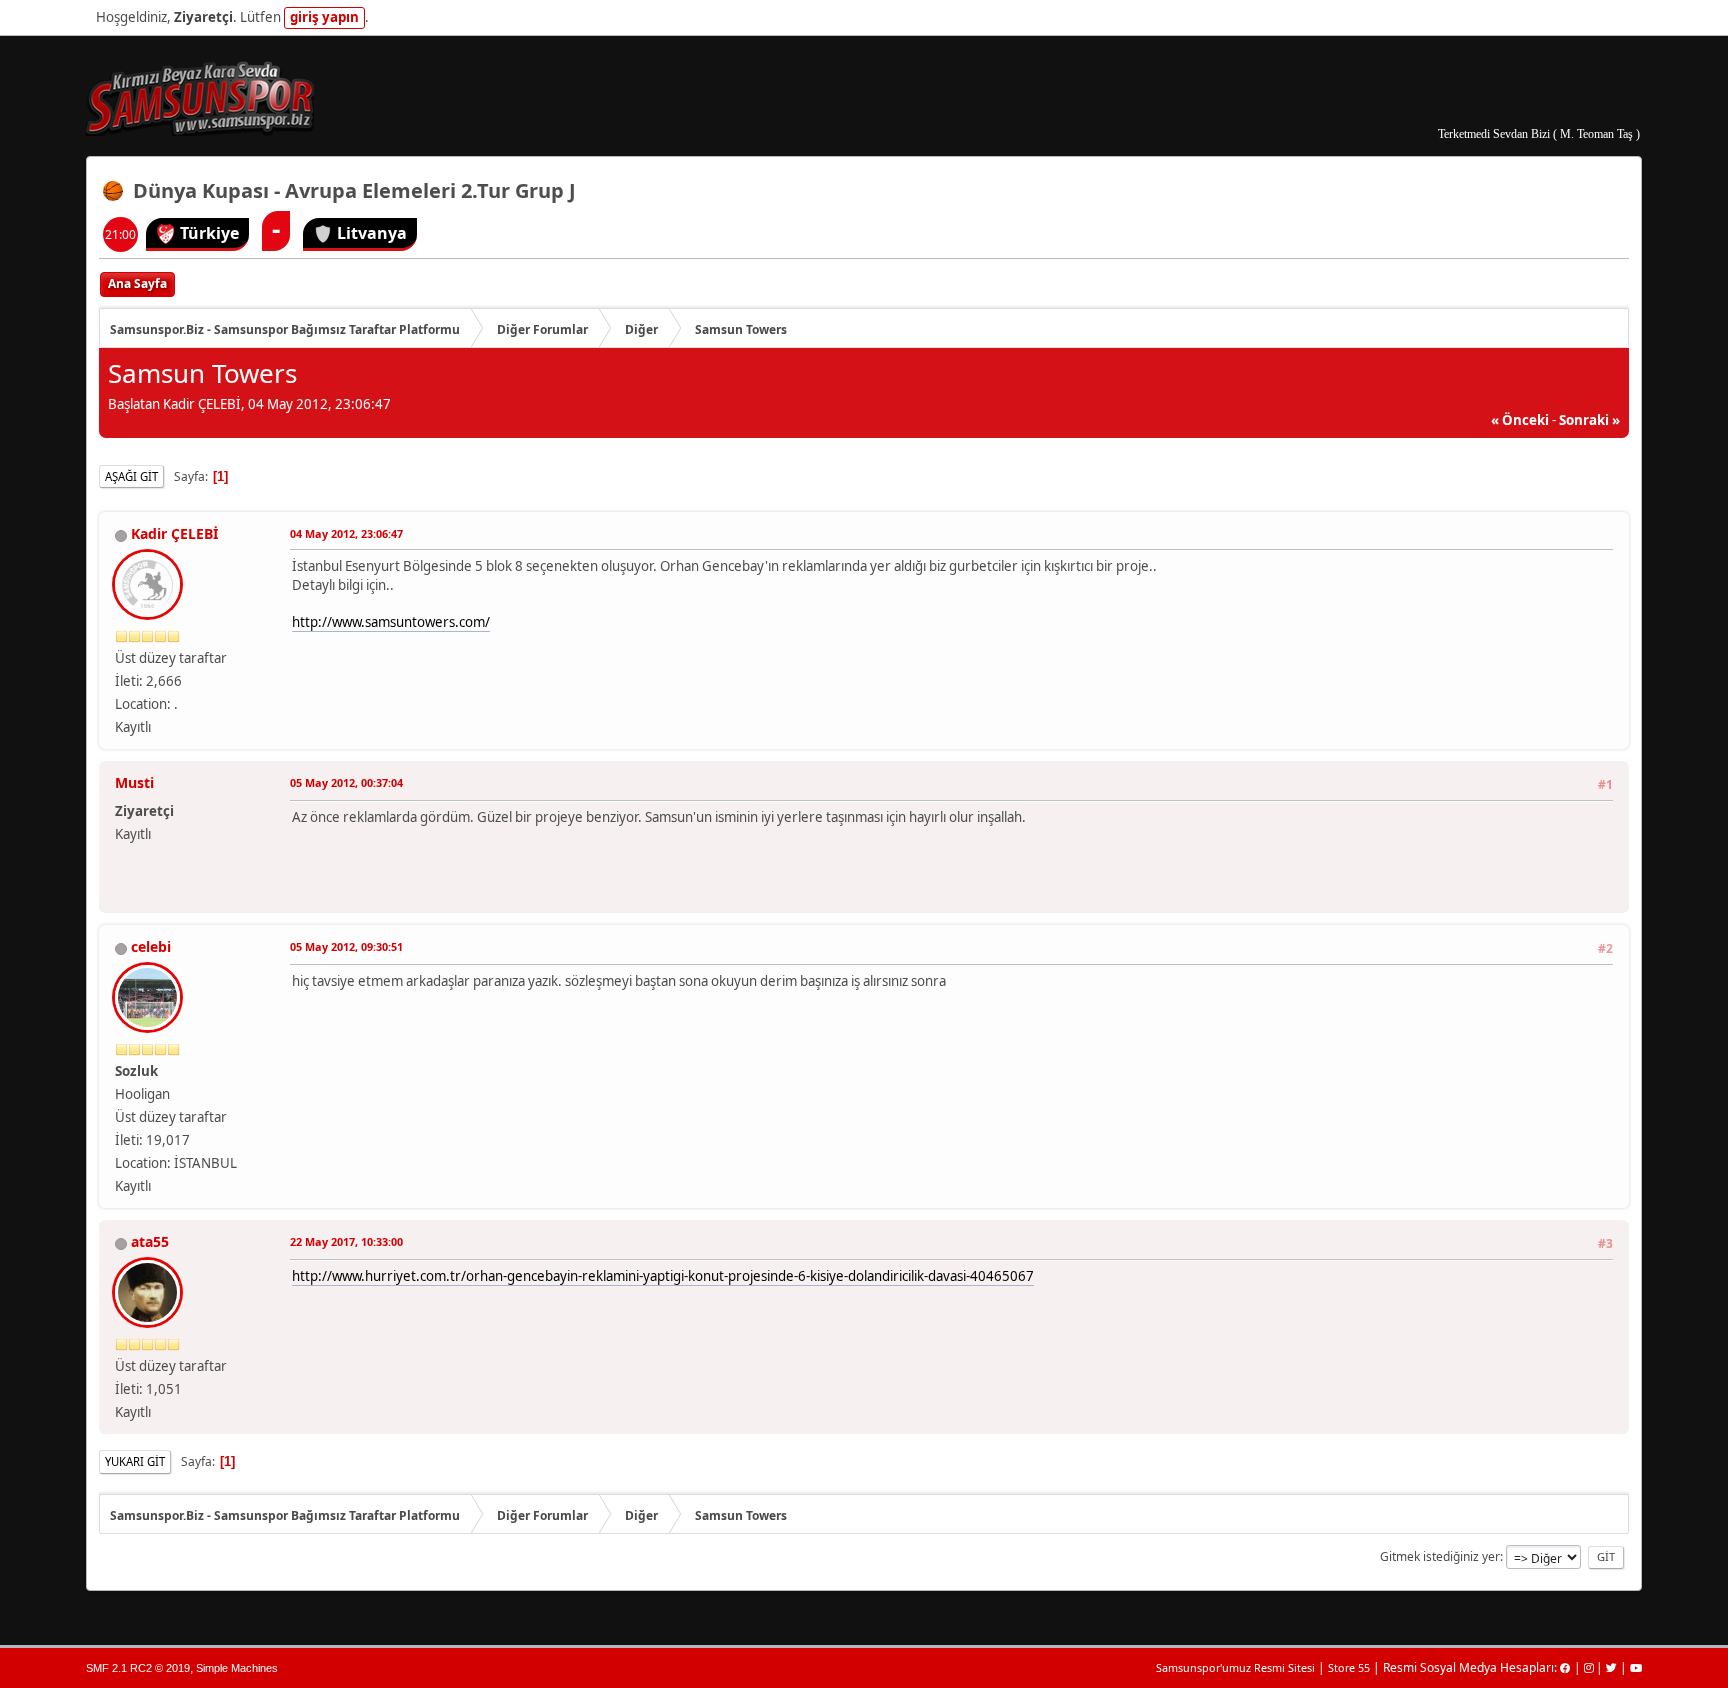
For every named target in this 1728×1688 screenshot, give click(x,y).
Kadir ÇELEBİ (174, 533)
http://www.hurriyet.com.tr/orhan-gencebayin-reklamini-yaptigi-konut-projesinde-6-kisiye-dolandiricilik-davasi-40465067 (663, 1276)
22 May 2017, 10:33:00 (346, 1241)
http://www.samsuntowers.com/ (391, 622)
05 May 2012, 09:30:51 (346, 946)
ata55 (150, 1241)
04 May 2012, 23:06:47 (346, 533)
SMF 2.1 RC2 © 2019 (138, 1668)
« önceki (1520, 420)
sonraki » (1589, 420)
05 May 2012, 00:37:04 (346, 782)
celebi (151, 946)
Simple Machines (237, 1668)
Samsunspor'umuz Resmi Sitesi (1235, 1667)
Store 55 (1349, 1667)
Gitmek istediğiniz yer (1440, 1556)
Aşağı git (131, 476)
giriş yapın (324, 17)
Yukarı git (135, 1461)
